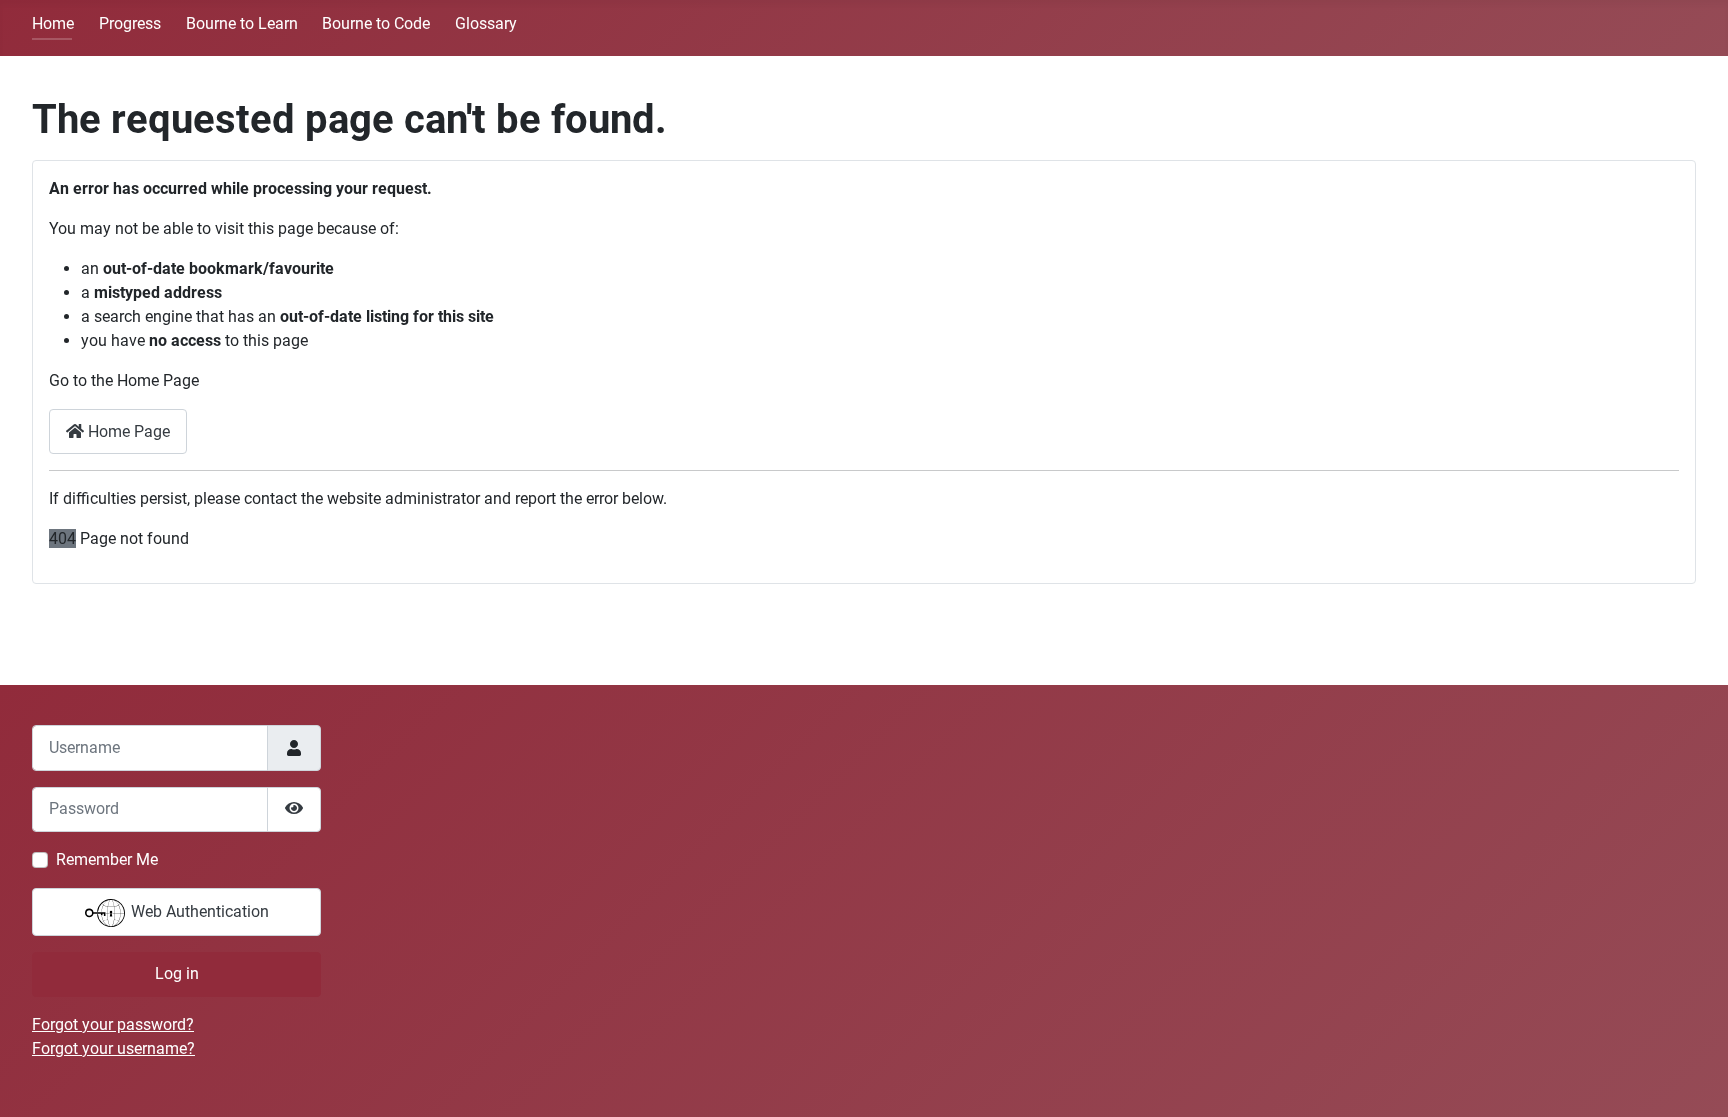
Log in (177, 973)
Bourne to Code (376, 23)
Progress (130, 23)
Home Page (127, 431)
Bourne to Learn (242, 23)
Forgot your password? (113, 1024)
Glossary (486, 23)
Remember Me (107, 859)
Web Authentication (198, 911)
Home (53, 23)
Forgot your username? (113, 1048)
